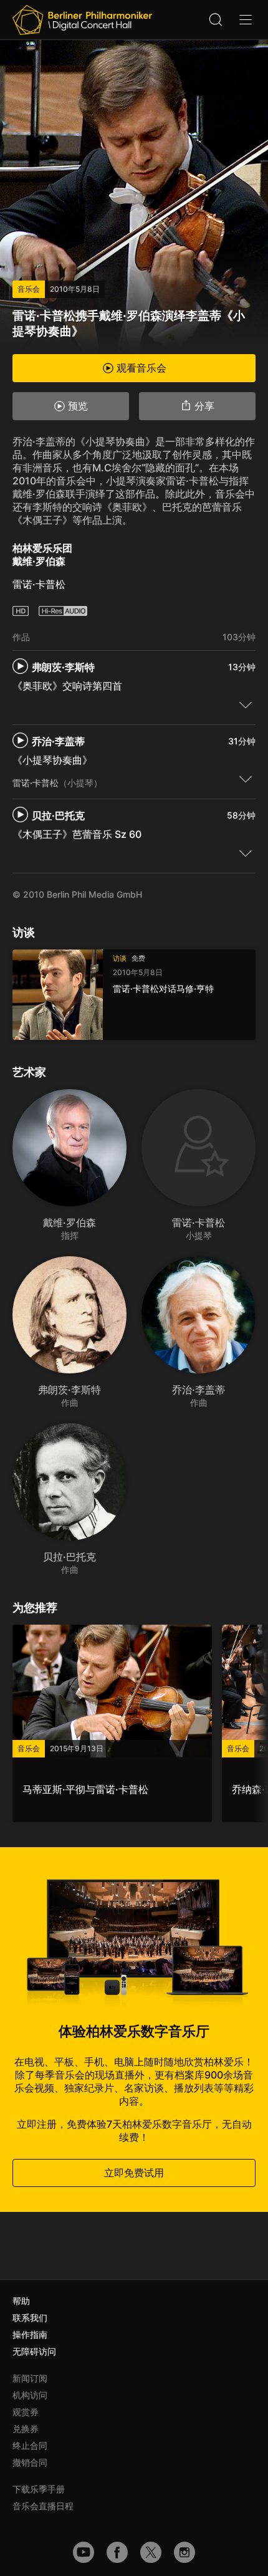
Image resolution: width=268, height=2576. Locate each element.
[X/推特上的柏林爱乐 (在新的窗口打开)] (151, 2552)
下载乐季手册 (39, 2489)
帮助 (21, 2301)
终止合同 (30, 2445)
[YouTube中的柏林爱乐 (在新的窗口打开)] (84, 2552)
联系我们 (30, 2318)
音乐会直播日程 (43, 2506)
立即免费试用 (134, 2173)
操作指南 (30, 2334)
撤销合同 (30, 2462)
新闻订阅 (30, 2378)
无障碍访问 (34, 2351)
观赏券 (26, 2412)
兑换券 (26, 2429)
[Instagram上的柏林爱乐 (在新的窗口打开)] (184, 2552)
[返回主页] (82, 20)
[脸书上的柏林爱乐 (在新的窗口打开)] (117, 2552)
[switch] (246, 704)
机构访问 (30, 2395)
